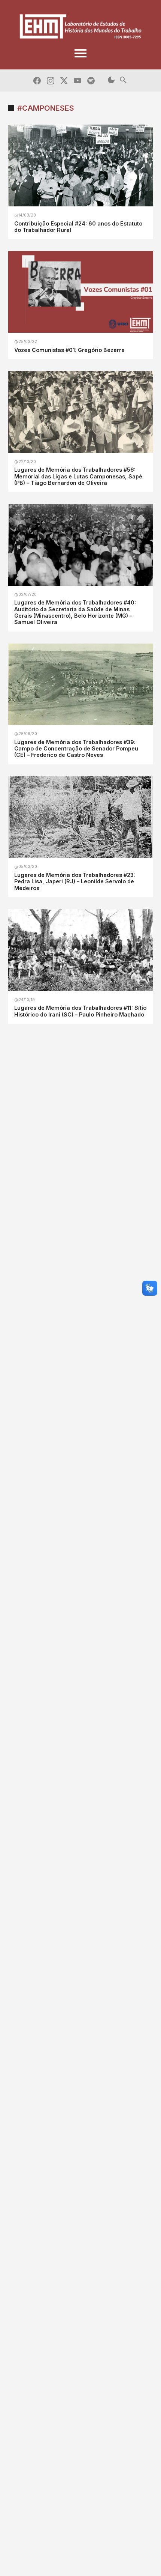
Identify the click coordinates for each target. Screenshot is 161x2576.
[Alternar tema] (111, 80)
